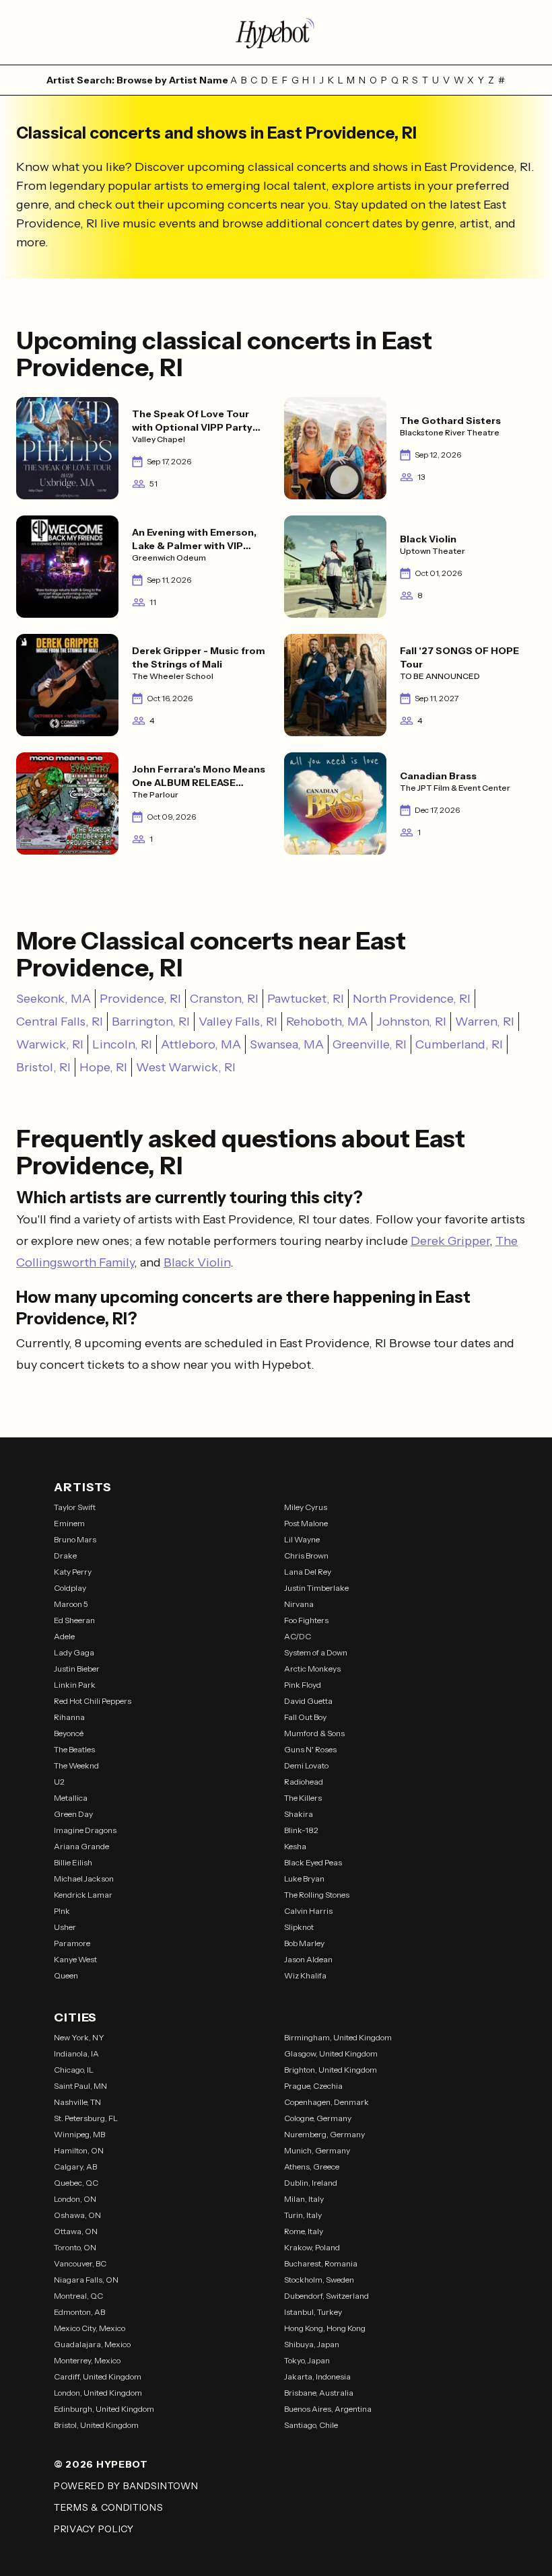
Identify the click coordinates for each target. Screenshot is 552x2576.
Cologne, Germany (318, 2118)
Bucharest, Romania (321, 2263)
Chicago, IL (74, 2070)
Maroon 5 (71, 1604)
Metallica (71, 1798)
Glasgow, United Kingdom (331, 2053)
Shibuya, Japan (312, 2344)
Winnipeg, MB (79, 2134)
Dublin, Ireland (311, 2183)
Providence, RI (140, 999)
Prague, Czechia (313, 2086)
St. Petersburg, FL (86, 2118)
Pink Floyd (303, 1685)
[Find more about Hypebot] (276, 32)
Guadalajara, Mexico (92, 2344)
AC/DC (298, 1636)
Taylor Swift (75, 1507)
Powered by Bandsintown (126, 2486)
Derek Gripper (450, 1241)
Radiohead (304, 1782)
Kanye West (75, 1959)
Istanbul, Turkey (313, 2312)
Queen (66, 1975)
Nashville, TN (77, 2102)
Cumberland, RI (459, 1044)
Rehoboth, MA (327, 1022)
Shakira (299, 1814)
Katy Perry (73, 1572)
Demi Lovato (306, 1765)
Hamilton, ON (79, 2150)
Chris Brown (306, 1555)
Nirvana (299, 1604)
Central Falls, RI (60, 1022)
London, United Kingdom (98, 2393)
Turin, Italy (303, 2215)
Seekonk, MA (54, 999)
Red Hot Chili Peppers (93, 1701)
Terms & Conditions (109, 2507)
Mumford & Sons (314, 1733)
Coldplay (70, 1588)
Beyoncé (69, 1733)
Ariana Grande (81, 1846)
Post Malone (306, 1523)
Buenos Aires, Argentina (328, 2409)
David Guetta (308, 1701)
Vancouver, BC (80, 2263)
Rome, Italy (304, 2231)
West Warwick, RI (186, 1067)
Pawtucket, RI (306, 999)
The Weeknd (76, 1765)
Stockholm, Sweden (319, 2280)
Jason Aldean (308, 1959)
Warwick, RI (50, 1044)
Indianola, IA (76, 2053)
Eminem (69, 1523)
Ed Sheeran (74, 1620)
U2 (59, 1782)
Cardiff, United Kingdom (98, 2376)
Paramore (72, 1943)
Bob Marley (304, 1943)
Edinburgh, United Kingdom (104, 2409)
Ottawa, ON (76, 2231)
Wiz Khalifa (305, 1975)
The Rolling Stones (317, 1895)
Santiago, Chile (311, 2425)
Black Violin (197, 1262)
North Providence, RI (412, 999)
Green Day (73, 1814)
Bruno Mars (75, 1539)
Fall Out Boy (305, 1717)
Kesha (295, 1846)
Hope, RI (103, 1067)
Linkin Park (75, 1685)
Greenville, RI (370, 1044)
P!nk (62, 1911)
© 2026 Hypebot (101, 2464)
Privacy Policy (94, 2529)
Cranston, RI (224, 999)
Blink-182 (301, 1830)
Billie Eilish (73, 1862)
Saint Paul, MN (80, 2086)
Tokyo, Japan (307, 2360)
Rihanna (69, 1717)
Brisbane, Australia (319, 2393)
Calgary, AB (75, 2167)
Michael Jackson (84, 1879)
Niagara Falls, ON (86, 2280)
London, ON (75, 2199)
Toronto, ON (75, 2247)
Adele (64, 1636)
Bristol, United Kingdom (96, 2425)
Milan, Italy (304, 2199)
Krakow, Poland (312, 2247)
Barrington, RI (151, 1022)
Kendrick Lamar (83, 1895)
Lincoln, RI (122, 1044)
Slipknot (299, 1927)
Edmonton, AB (79, 2312)
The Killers (303, 1798)
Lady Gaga (74, 1652)
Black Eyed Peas (313, 1862)
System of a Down (316, 1652)
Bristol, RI (43, 1067)
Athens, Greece (312, 2167)
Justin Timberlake (316, 1588)
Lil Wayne (302, 1539)
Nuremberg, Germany (324, 2134)
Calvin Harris (308, 1911)
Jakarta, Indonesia (317, 2376)
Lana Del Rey (308, 1572)
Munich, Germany (317, 2150)
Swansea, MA (287, 1044)
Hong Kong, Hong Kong (325, 2328)
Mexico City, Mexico (90, 2328)
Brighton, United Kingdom (331, 2070)
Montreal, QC (78, 2296)
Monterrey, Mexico (87, 2360)
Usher (65, 1927)
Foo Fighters (306, 1620)
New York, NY (79, 2037)
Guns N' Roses (310, 1749)
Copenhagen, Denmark (326, 2102)
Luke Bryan (304, 1879)
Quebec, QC (76, 2183)
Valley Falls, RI (238, 1022)
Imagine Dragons (85, 1830)
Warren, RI (485, 1022)
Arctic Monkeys (312, 1669)
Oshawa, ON (77, 2215)
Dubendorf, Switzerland (326, 2296)
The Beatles (74, 1749)
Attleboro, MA (201, 1044)
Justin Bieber (77, 1669)
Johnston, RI (411, 1022)
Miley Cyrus (306, 1507)
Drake (65, 1555)
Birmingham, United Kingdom (338, 2037)
